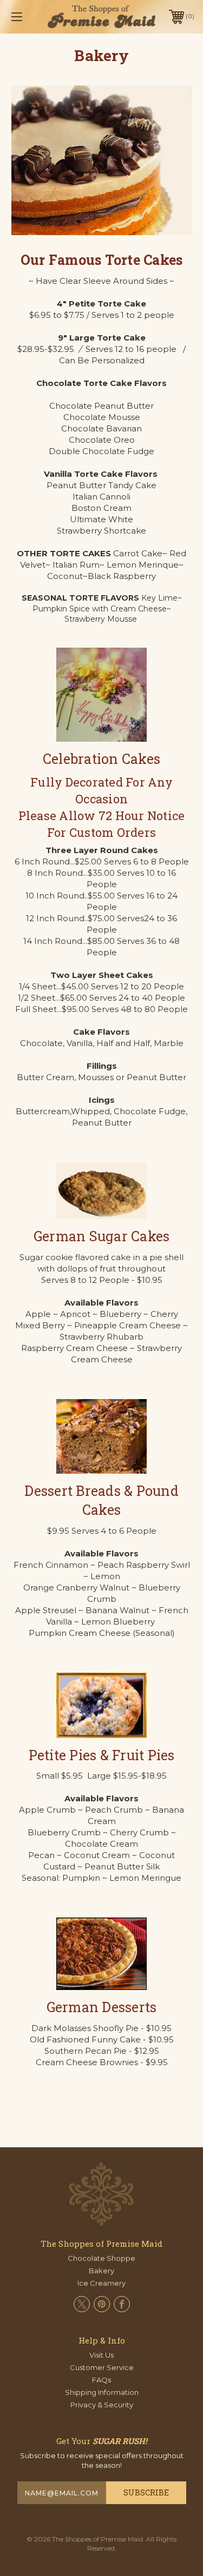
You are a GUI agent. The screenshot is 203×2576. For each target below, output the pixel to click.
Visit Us (101, 2355)
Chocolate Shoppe (101, 2258)
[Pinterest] (102, 2304)
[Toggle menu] (30, 16)
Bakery (101, 2271)
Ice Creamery (101, 2283)
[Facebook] (122, 2304)
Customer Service (102, 2367)
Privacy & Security (102, 2405)
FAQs (101, 2380)
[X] (82, 2304)
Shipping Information (102, 2392)
